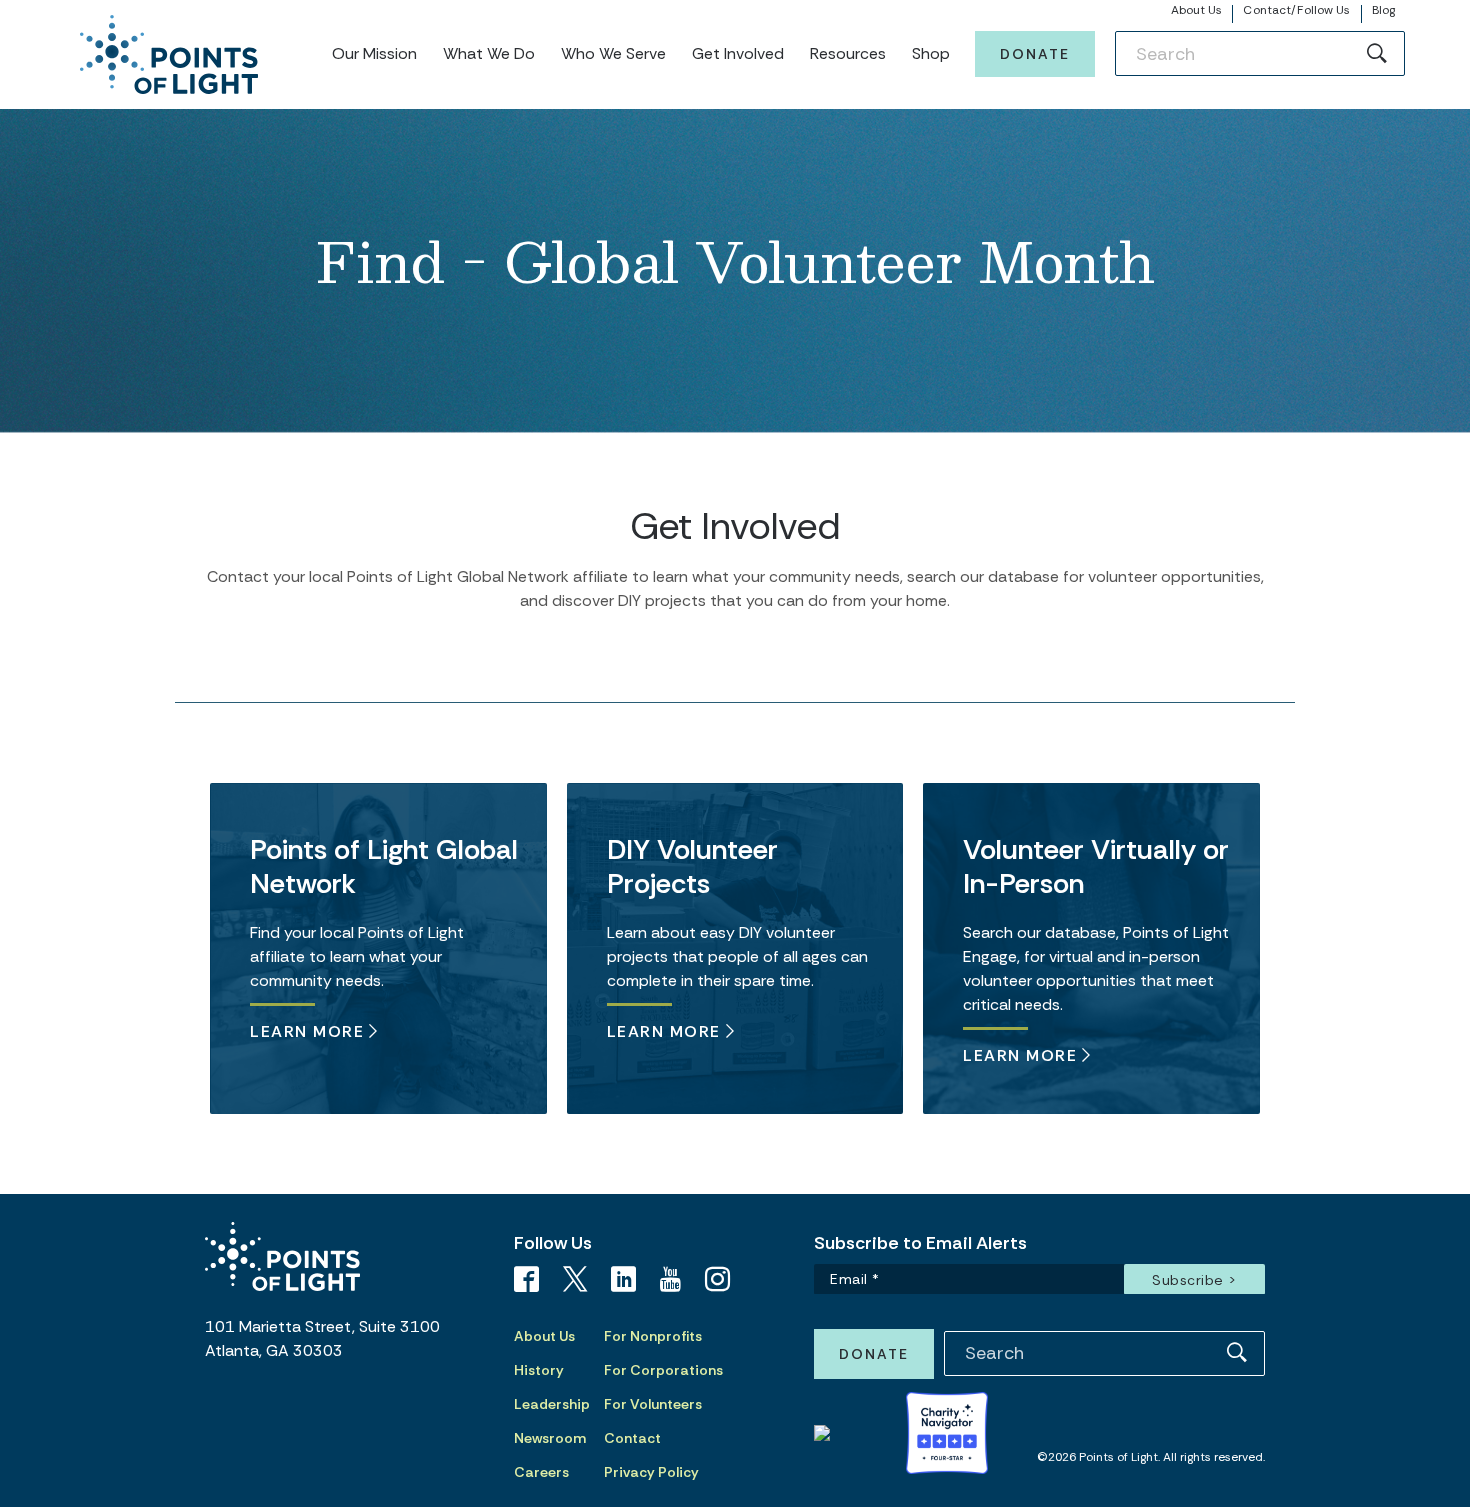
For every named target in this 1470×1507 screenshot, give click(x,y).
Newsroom (550, 1438)
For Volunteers (653, 1404)
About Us (1197, 10)
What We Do (489, 53)
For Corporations (663, 1370)
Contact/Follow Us (1296, 10)
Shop (931, 53)
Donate (1035, 54)
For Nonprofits (653, 1336)
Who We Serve (613, 53)
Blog (1383, 10)
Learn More (307, 1030)
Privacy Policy (651, 1472)
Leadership (552, 1404)
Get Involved (738, 53)
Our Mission (374, 53)
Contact (632, 1438)
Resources (848, 53)
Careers (541, 1472)
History (539, 1370)
